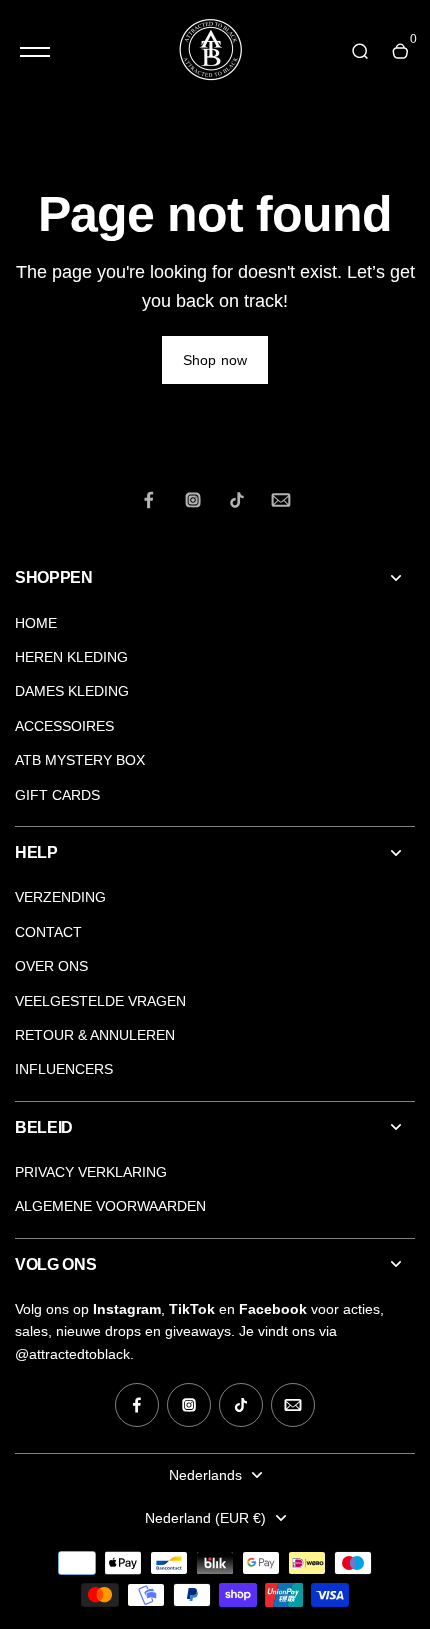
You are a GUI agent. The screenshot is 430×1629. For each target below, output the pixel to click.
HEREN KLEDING (71, 657)
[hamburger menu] (35, 52)
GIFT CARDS (57, 795)
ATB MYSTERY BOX (80, 760)
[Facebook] (149, 500)
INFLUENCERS (64, 1069)
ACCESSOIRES (64, 726)
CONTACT (48, 932)
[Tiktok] (237, 500)
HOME (36, 623)
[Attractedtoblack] (210, 52)
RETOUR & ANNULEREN (95, 1035)
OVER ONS (51, 966)
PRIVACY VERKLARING (91, 1172)
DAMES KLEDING (72, 691)
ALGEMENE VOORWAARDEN (110, 1206)
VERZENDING (60, 897)
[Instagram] (193, 500)
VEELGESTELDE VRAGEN (100, 1001)
